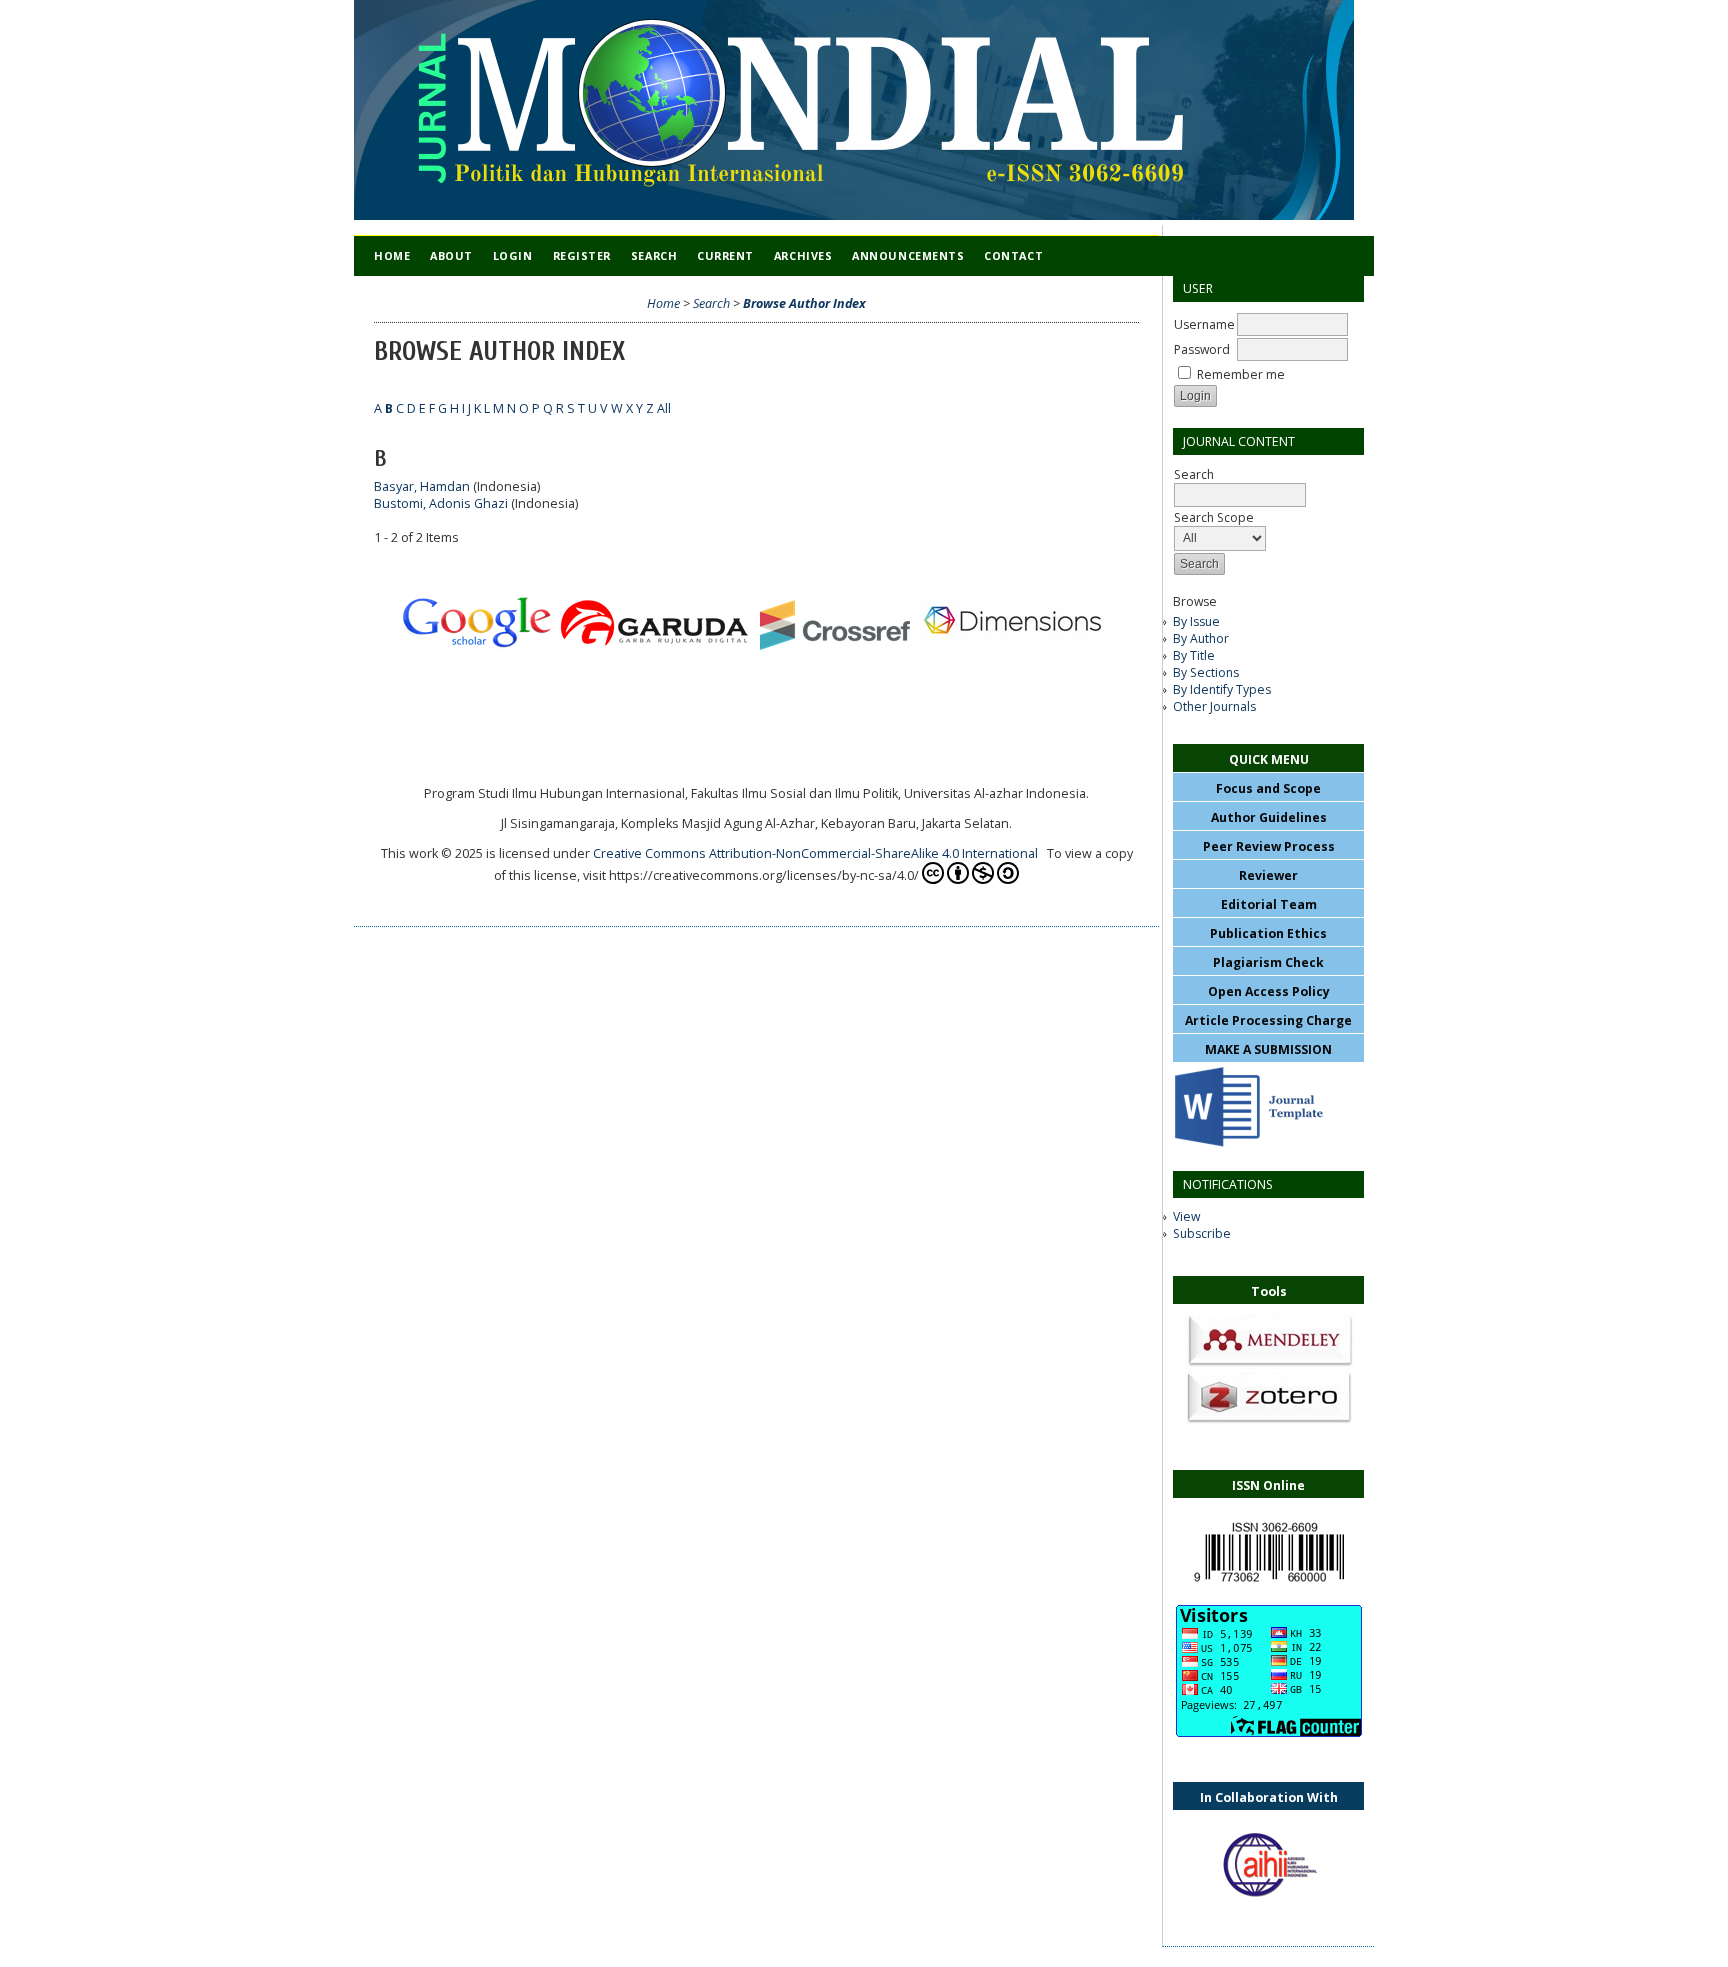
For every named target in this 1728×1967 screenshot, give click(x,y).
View (1186, 1216)
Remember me (1241, 374)
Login (513, 255)
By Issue (1196, 621)
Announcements (908, 255)
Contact (1013, 255)
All (664, 408)
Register (582, 255)
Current (725, 255)
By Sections (1206, 672)
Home (392, 255)
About (451, 255)
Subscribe (1202, 1233)
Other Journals (1214, 706)
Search (654, 255)
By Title (1194, 655)
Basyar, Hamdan (422, 486)
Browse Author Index (804, 303)
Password (1202, 349)
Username (1204, 324)
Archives (803, 255)
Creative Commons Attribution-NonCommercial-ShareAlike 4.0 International (818, 853)
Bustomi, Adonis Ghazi (441, 503)
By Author (1201, 638)
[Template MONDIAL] (1248, 1146)
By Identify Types (1222, 689)
